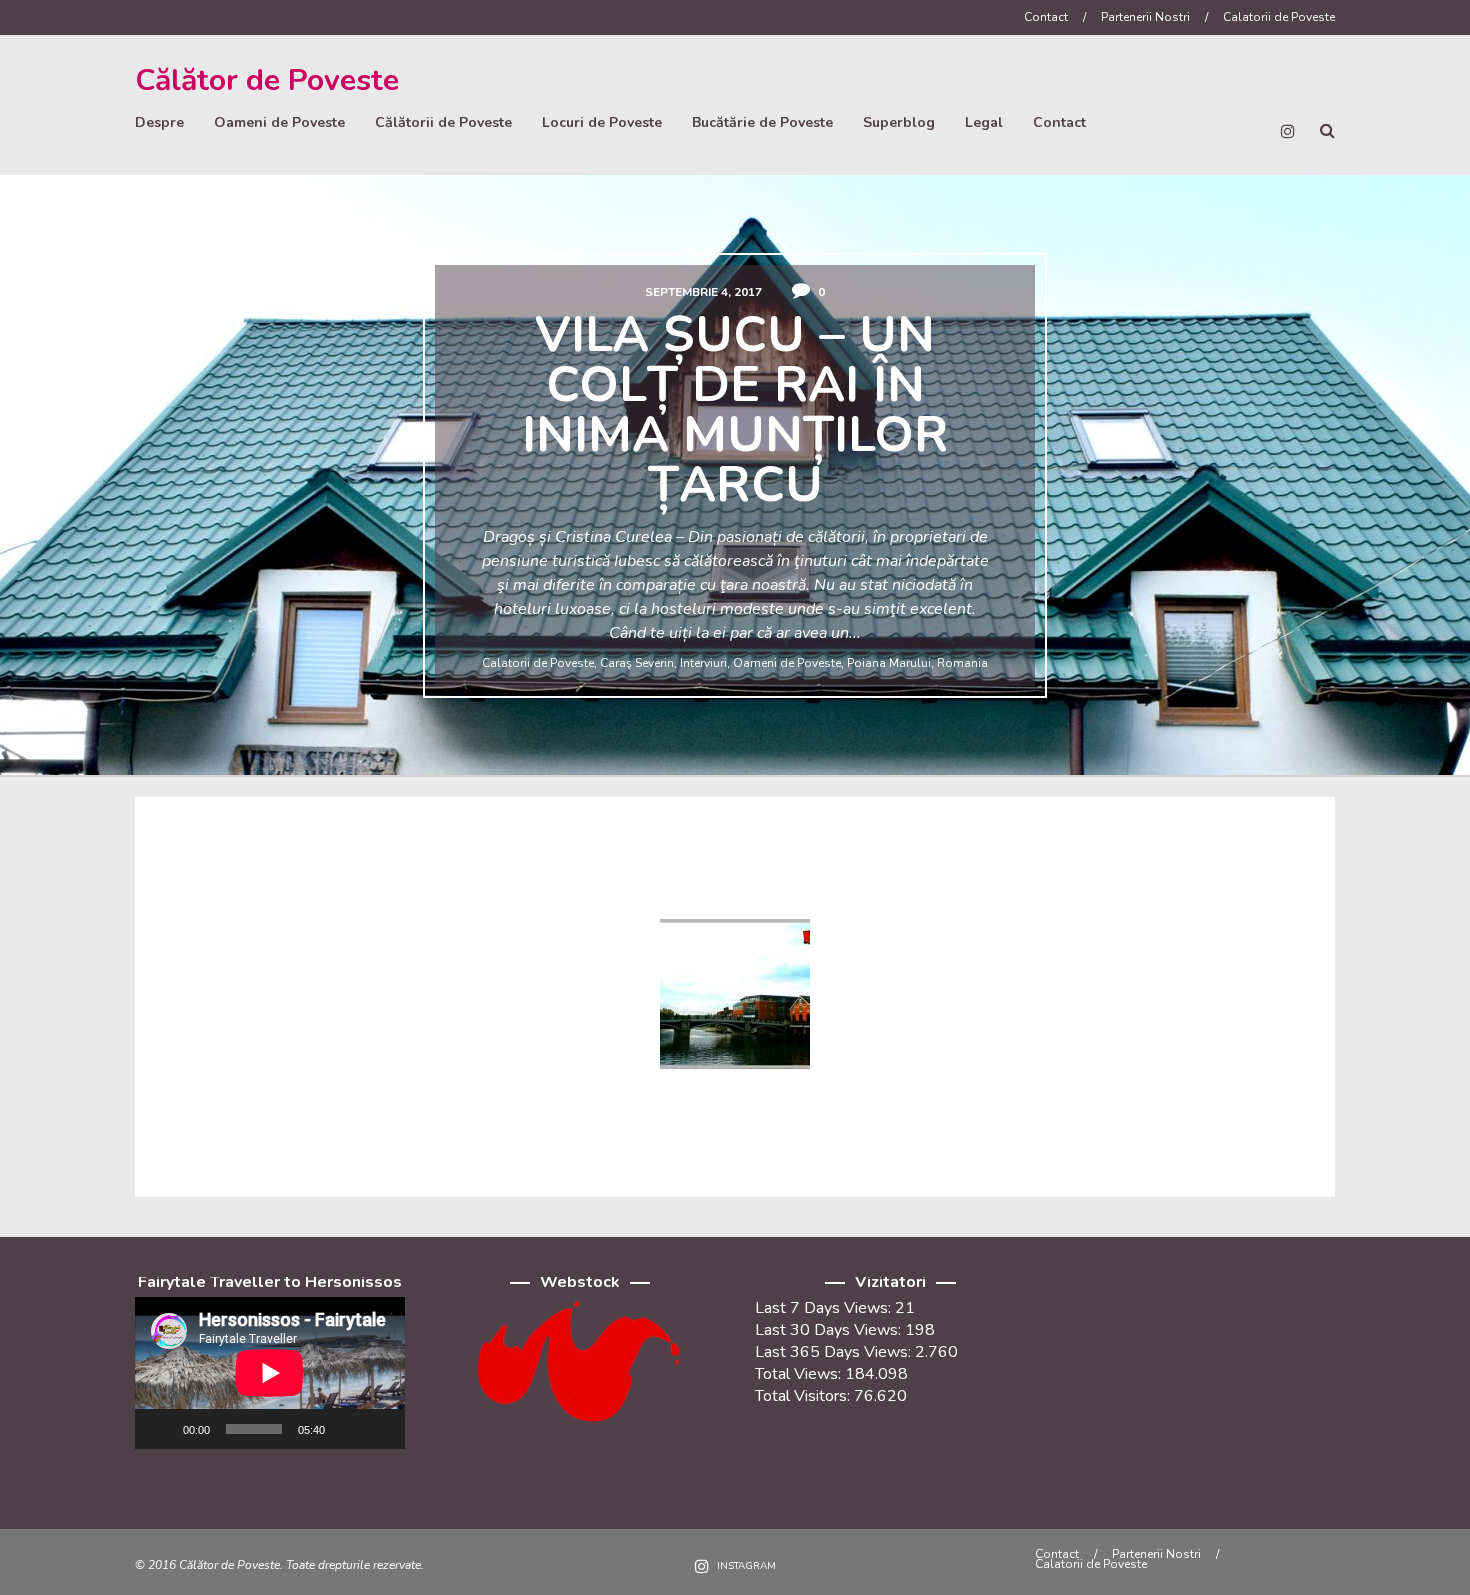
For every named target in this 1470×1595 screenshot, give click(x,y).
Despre (159, 122)
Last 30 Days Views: (830, 1330)
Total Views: (800, 1374)
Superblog (899, 122)
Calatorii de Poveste (1279, 17)
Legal (984, 122)
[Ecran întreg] (379, 1429)
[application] (270, 1373)
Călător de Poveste (267, 80)
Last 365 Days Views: (835, 1352)
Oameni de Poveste (279, 122)
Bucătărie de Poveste (762, 122)
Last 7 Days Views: (825, 1308)
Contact (1046, 17)
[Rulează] (161, 1429)
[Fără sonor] (347, 1429)
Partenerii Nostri (1145, 17)
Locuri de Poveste (602, 122)
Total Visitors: (804, 1396)
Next (1433, 483)
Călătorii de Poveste (443, 122)
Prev (37, 483)
